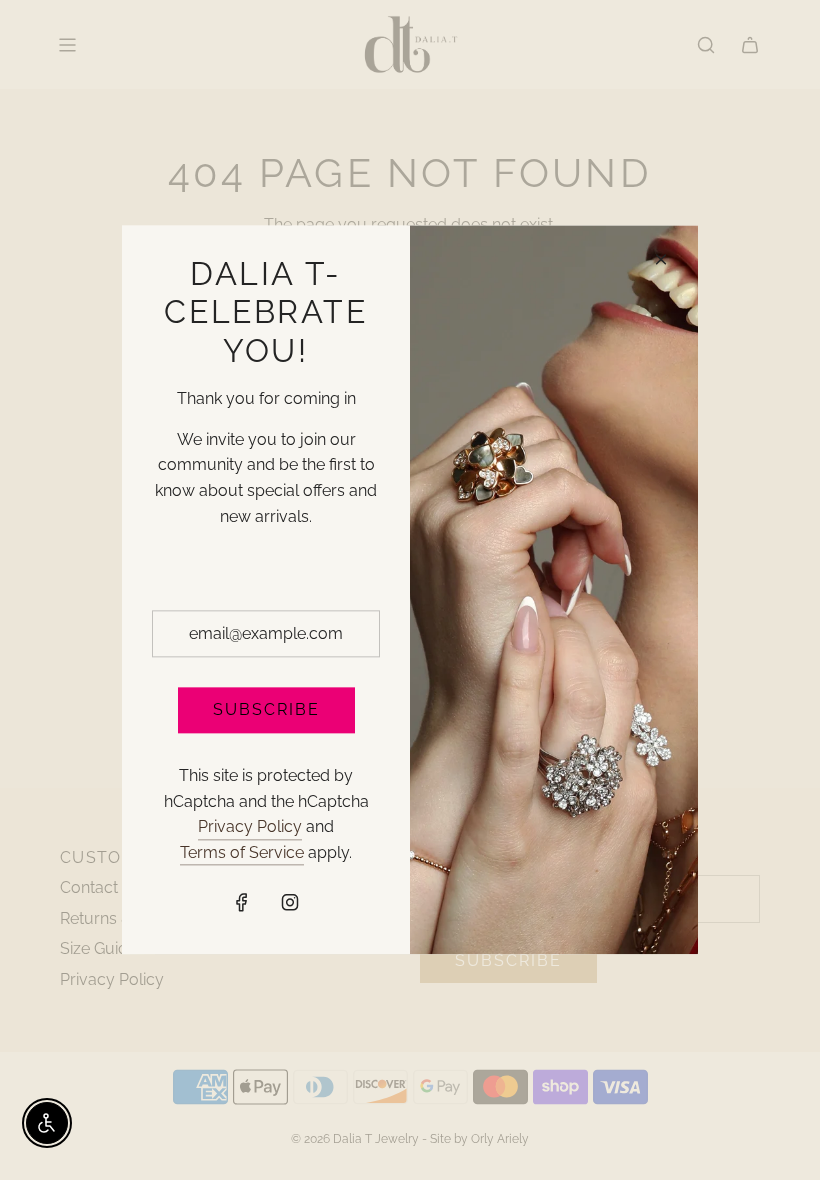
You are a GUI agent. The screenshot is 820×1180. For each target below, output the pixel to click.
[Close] (661, 259)
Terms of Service (242, 852)
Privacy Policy (250, 826)
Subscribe (266, 710)
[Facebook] (242, 903)
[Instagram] (290, 903)
